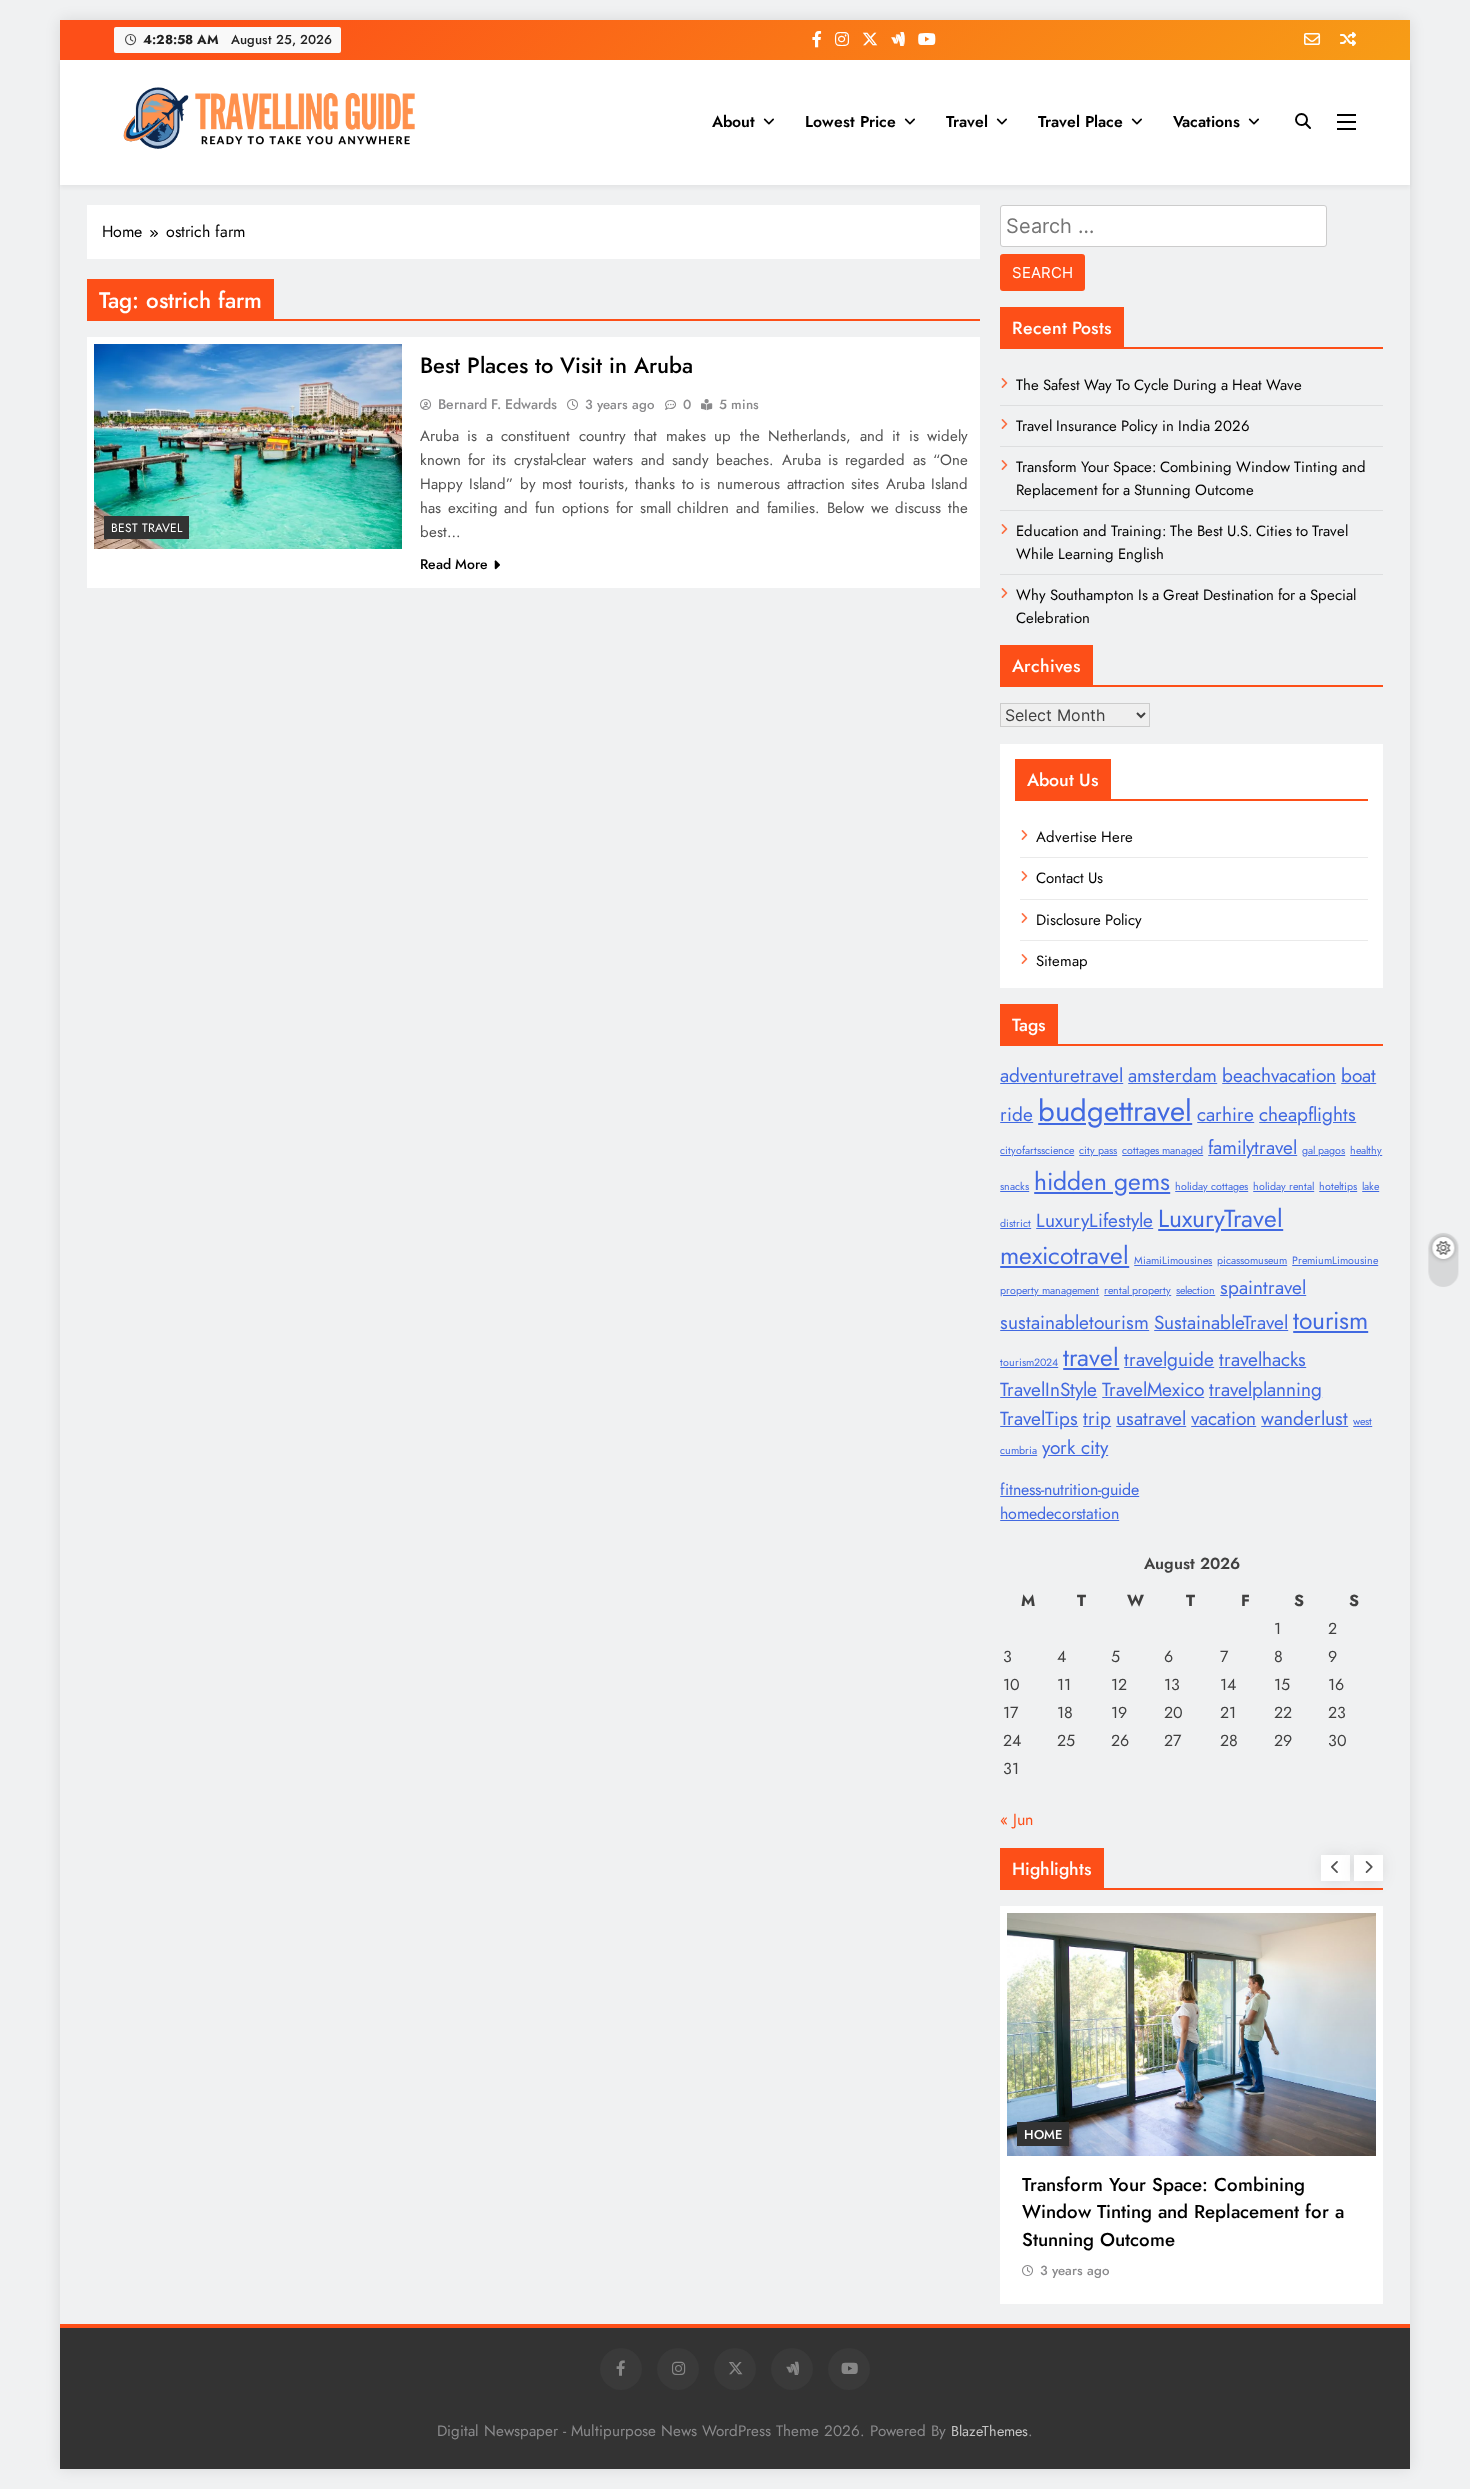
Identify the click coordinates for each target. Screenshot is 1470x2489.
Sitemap (1062, 961)
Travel (967, 121)
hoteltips (1338, 1186)
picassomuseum (1252, 1260)
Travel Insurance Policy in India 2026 (1133, 426)
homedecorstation (1059, 1513)
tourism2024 (1029, 1362)
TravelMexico (1153, 1389)
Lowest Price (850, 121)
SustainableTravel (1221, 1322)
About (733, 121)
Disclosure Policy (1089, 920)
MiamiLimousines (1173, 1260)
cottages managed (1162, 1150)
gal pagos (1323, 1150)
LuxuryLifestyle (1094, 1220)
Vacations (1206, 121)
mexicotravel (1064, 1255)
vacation (1223, 1418)
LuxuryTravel (1220, 1218)
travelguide (1169, 1359)
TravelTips (1039, 1418)
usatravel (1151, 1418)
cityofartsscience (1037, 1150)
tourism (1330, 1320)
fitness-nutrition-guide (1069, 1489)
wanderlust (1304, 1418)
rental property (1137, 1290)
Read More (454, 564)
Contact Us (1069, 878)
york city (1075, 1447)
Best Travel (146, 528)
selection (1195, 1290)
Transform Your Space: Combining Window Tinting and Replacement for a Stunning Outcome (1191, 478)
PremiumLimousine (1335, 1260)
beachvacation (1279, 1075)
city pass (1098, 1150)
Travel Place (1080, 121)
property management (1049, 1290)
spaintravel (1263, 1287)
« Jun (1016, 1819)
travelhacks (1262, 1359)
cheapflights (1307, 1114)
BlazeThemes (989, 2431)
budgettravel (1115, 1111)
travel (1091, 1357)
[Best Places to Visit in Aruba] (248, 446)
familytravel (1252, 1147)
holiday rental (1283, 1186)
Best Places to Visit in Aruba (556, 365)
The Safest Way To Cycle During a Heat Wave (1159, 385)
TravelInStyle (1048, 1389)
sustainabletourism (1074, 1322)
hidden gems (1102, 1181)
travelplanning (1265, 1389)
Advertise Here (1084, 837)
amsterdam (1172, 1075)
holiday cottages (1211, 1186)
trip (1097, 1418)
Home (1043, 2134)
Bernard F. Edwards (497, 404)
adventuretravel (1061, 1075)
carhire (1225, 1114)
